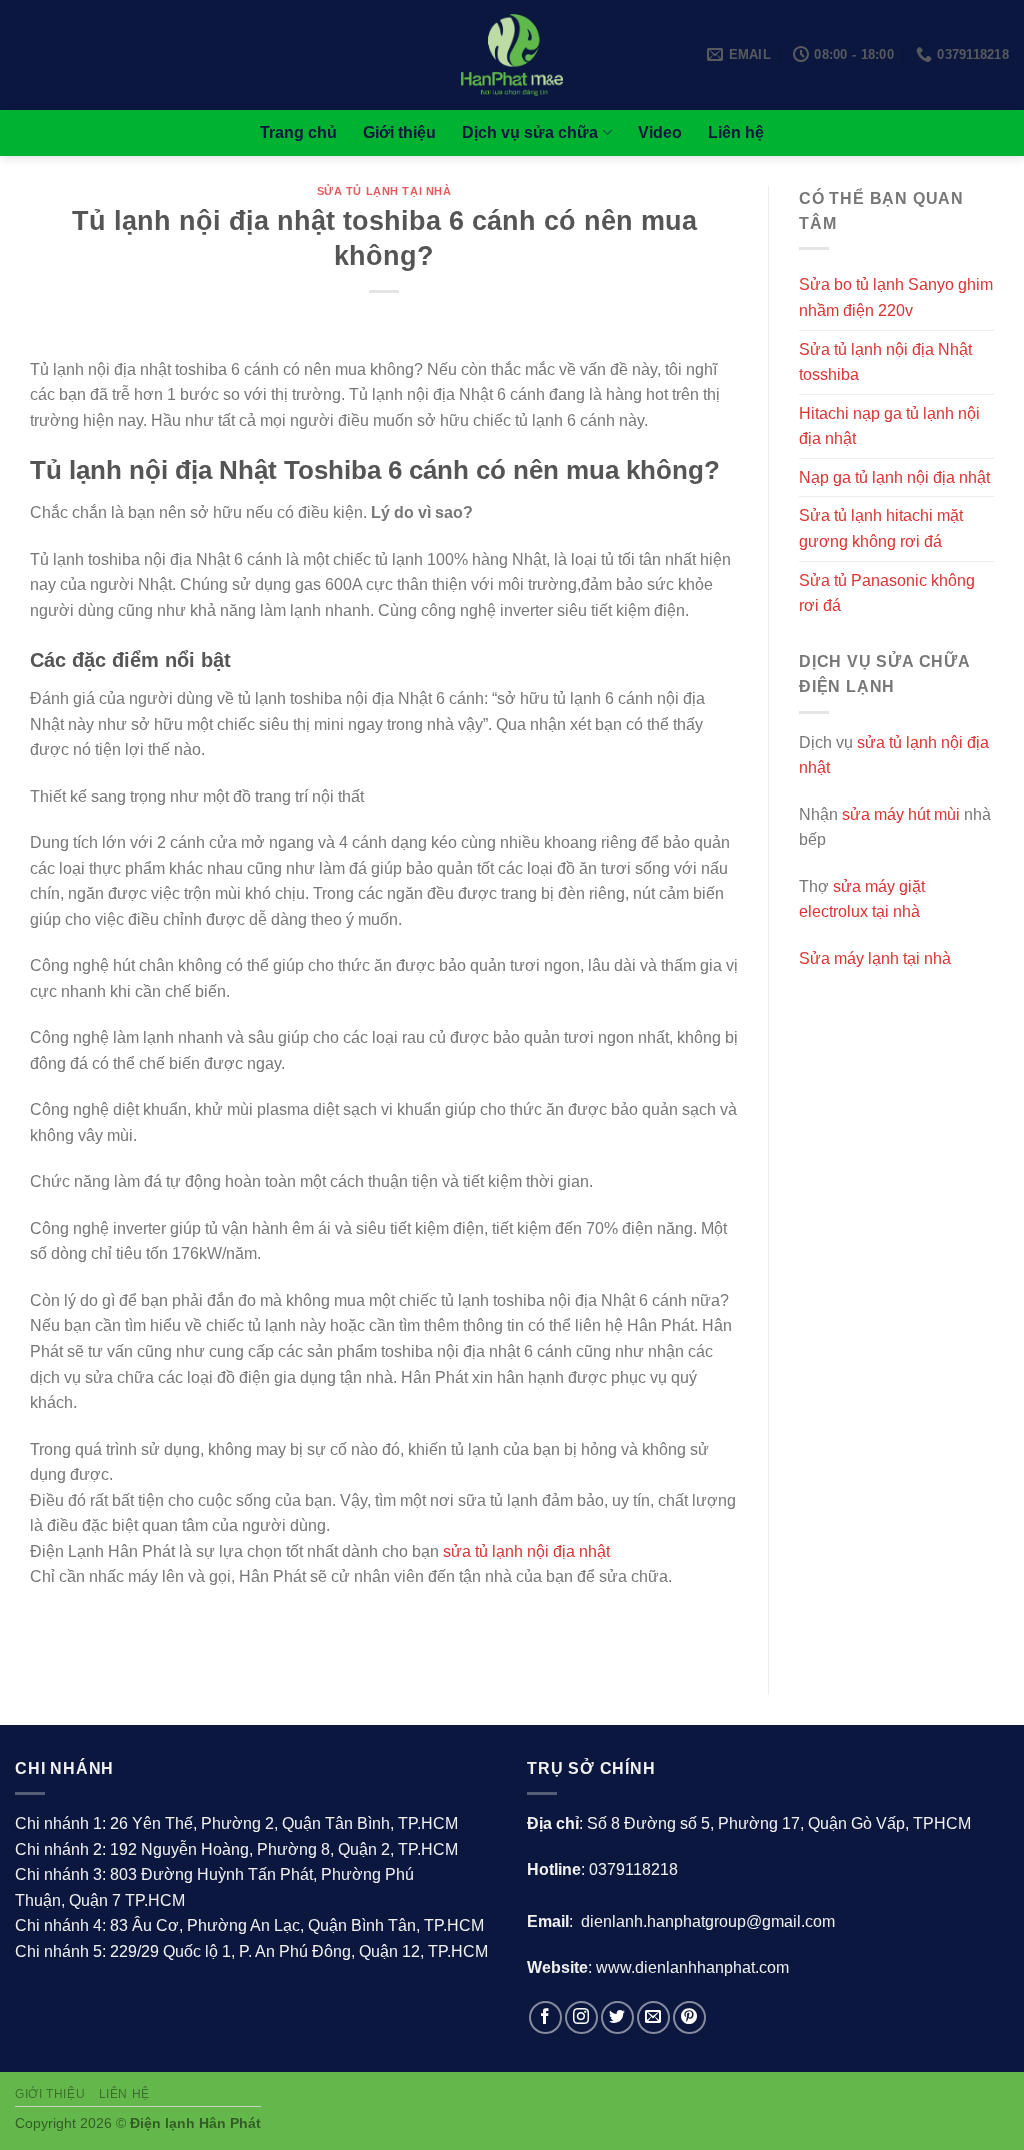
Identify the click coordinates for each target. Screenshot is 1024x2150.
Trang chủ (298, 132)
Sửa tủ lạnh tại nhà (384, 191)
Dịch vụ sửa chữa (530, 132)
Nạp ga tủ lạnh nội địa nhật (894, 477)
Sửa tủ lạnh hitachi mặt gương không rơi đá (881, 528)
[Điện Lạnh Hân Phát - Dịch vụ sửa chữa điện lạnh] (512, 55)
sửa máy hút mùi (901, 814)
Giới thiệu (399, 132)
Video (660, 132)
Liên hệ (736, 132)
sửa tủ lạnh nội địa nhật (526, 1551)
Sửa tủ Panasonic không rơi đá (887, 593)
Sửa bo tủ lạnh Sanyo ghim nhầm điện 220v (896, 297)
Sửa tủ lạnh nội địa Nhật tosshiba (885, 362)
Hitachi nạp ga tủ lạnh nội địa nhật (889, 426)
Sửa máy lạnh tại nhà (875, 958)
